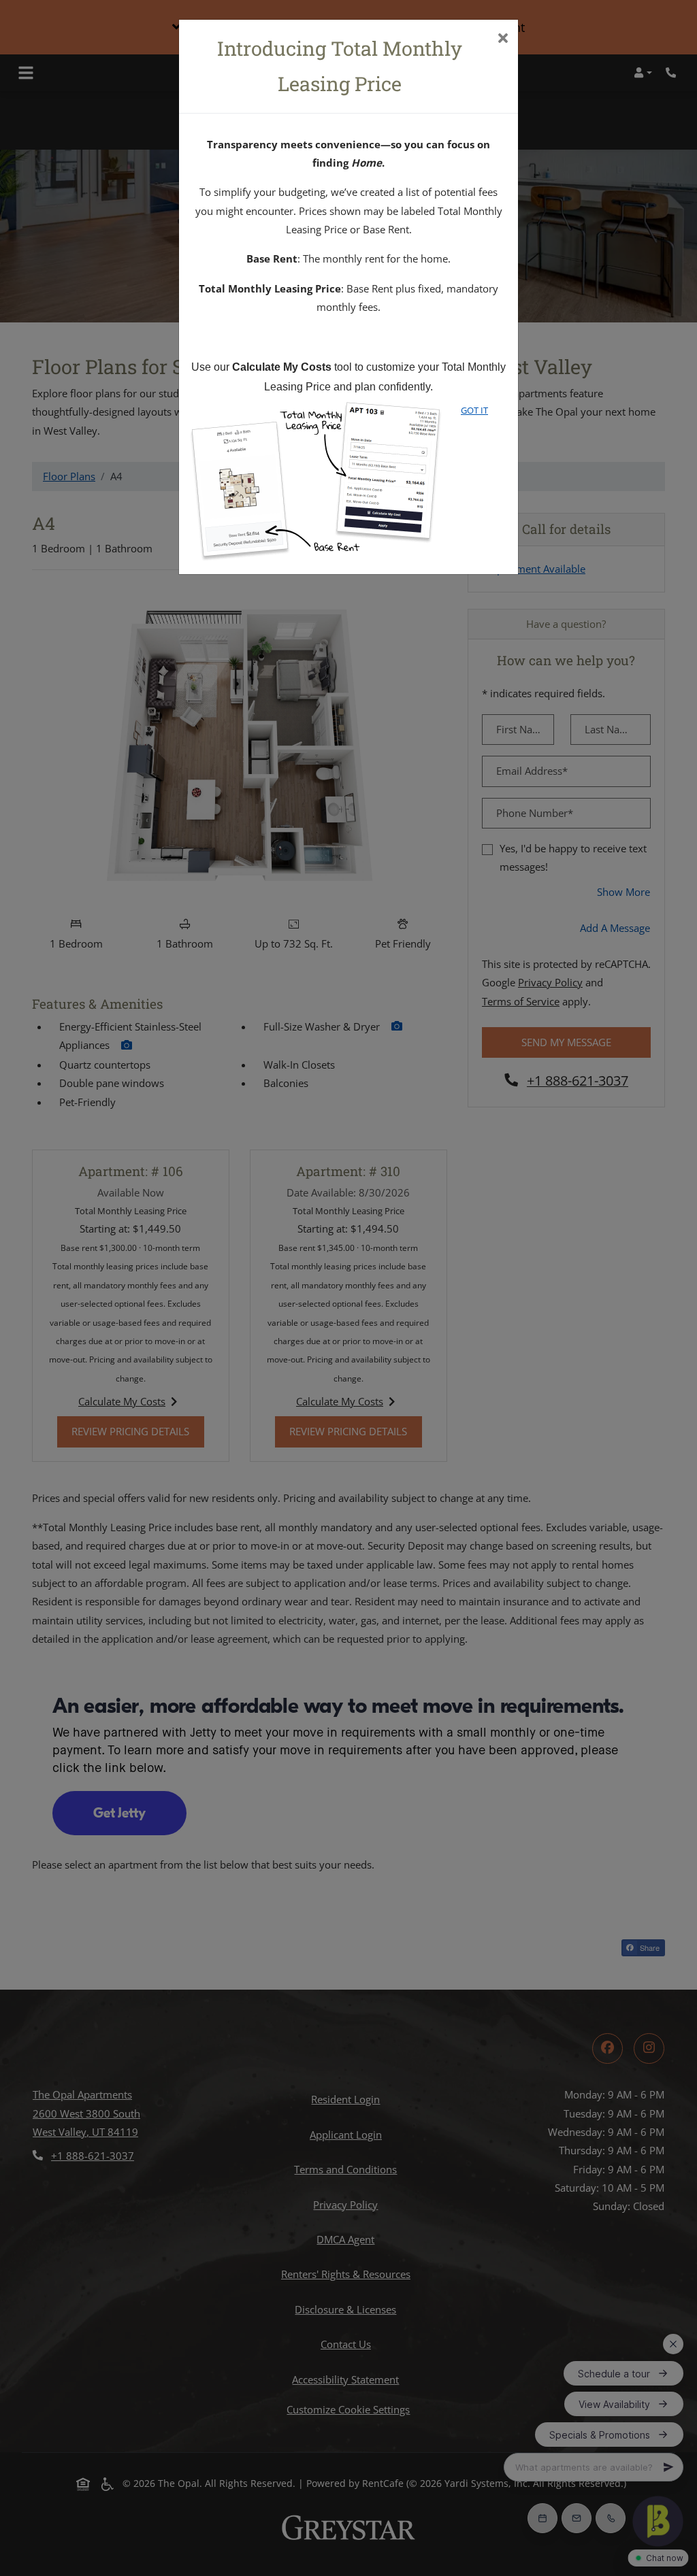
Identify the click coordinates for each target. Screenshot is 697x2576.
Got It (474, 410)
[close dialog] (503, 39)
